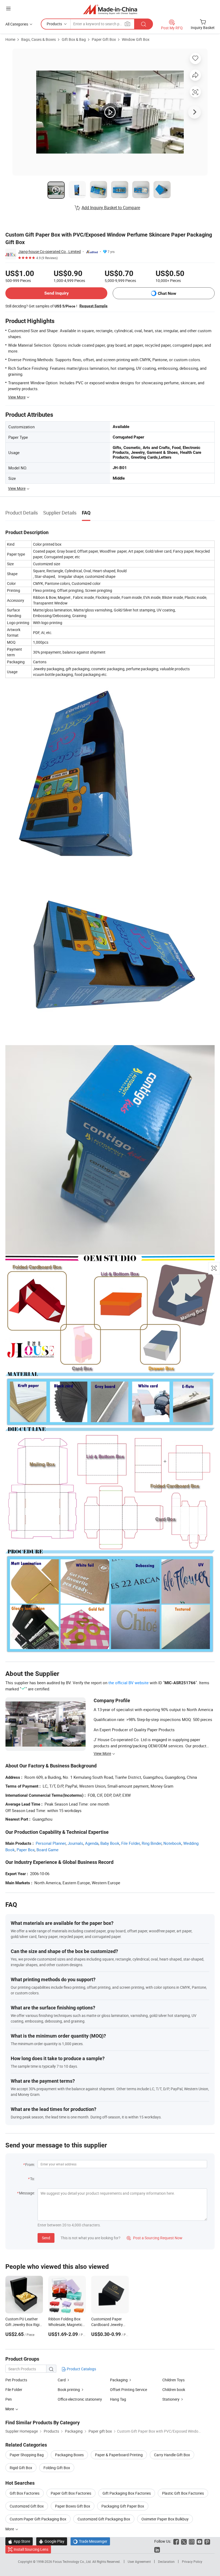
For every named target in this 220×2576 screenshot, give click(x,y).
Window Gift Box (136, 39)
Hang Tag (118, 2399)
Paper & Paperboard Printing (119, 2455)
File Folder (131, 1843)
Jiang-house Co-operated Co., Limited (49, 251)
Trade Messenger (90, 2541)
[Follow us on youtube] (199, 2541)
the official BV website (129, 1683)
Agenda (92, 1843)
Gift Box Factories (25, 2493)
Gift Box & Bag (74, 39)
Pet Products (16, 2380)
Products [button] (54, 24)
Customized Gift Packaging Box (104, 2519)
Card (62, 2380)
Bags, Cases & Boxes (38, 39)
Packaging (119, 2380)
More (10, 2529)
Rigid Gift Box (21, 2468)
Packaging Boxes (69, 2455)
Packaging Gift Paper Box (123, 2506)
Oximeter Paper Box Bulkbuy (165, 2519)
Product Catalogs (81, 2369)
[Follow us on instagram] (192, 2541)
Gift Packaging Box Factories (127, 2493)
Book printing (69, 2390)
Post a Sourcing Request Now (155, 2238)
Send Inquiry (56, 293)
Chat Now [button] (167, 293)
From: (30, 2164)
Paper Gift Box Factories (71, 2493)
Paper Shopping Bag (27, 2455)
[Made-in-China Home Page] (110, 9)
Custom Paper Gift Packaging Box (38, 2519)
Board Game (47, 1850)
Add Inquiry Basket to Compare (111, 208)
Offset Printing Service (129, 2390)
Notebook (172, 1843)
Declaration (166, 2561)
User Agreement (139, 2561)
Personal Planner (51, 1843)
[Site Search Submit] (144, 24)
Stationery (171, 2399)
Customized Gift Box (27, 2506)
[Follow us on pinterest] (207, 2541)
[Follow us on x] (184, 2541)
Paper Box (26, 1850)
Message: (27, 2193)
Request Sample (93, 306)
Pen (9, 2399)
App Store (19, 2541)
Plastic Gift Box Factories (183, 2493)
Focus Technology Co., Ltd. (73, 2561)
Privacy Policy (192, 2561)
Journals (75, 1843)
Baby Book (110, 1843)
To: (32, 2179)
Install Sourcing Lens (31, 2549)
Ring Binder (152, 1843)
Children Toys (173, 2380)
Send (46, 2238)
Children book (174, 2390)
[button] (8, 8)
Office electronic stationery (80, 2399)
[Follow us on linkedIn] (157, 2549)
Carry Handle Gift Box (172, 2455)
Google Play (52, 2541)
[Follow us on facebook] (176, 2541)
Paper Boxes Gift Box (73, 2506)
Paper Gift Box (104, 39)
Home (10, 39)
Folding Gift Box (57, 2468)
